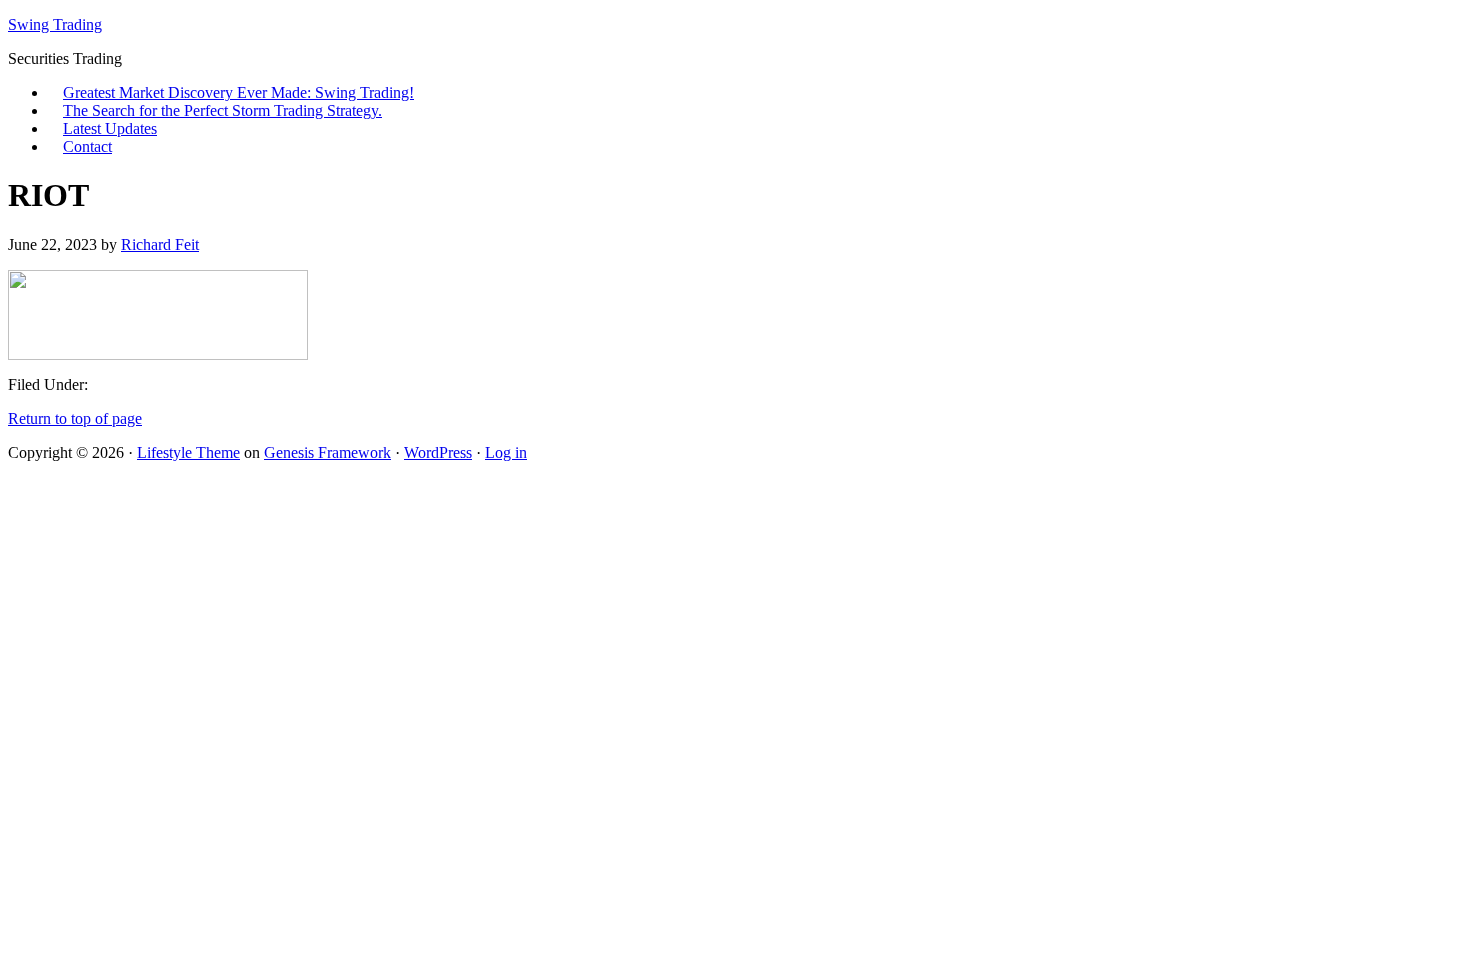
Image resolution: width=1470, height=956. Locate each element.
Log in (506, 452)
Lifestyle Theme (188, 452)
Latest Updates (110, 128)
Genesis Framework (327, 452)
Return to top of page (75, 418)
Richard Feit (160, 244)
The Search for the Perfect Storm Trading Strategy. (222, 110)
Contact (87, 146)
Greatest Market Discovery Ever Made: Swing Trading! (238, 92)
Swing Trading (55, 24)
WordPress (438, 452)
